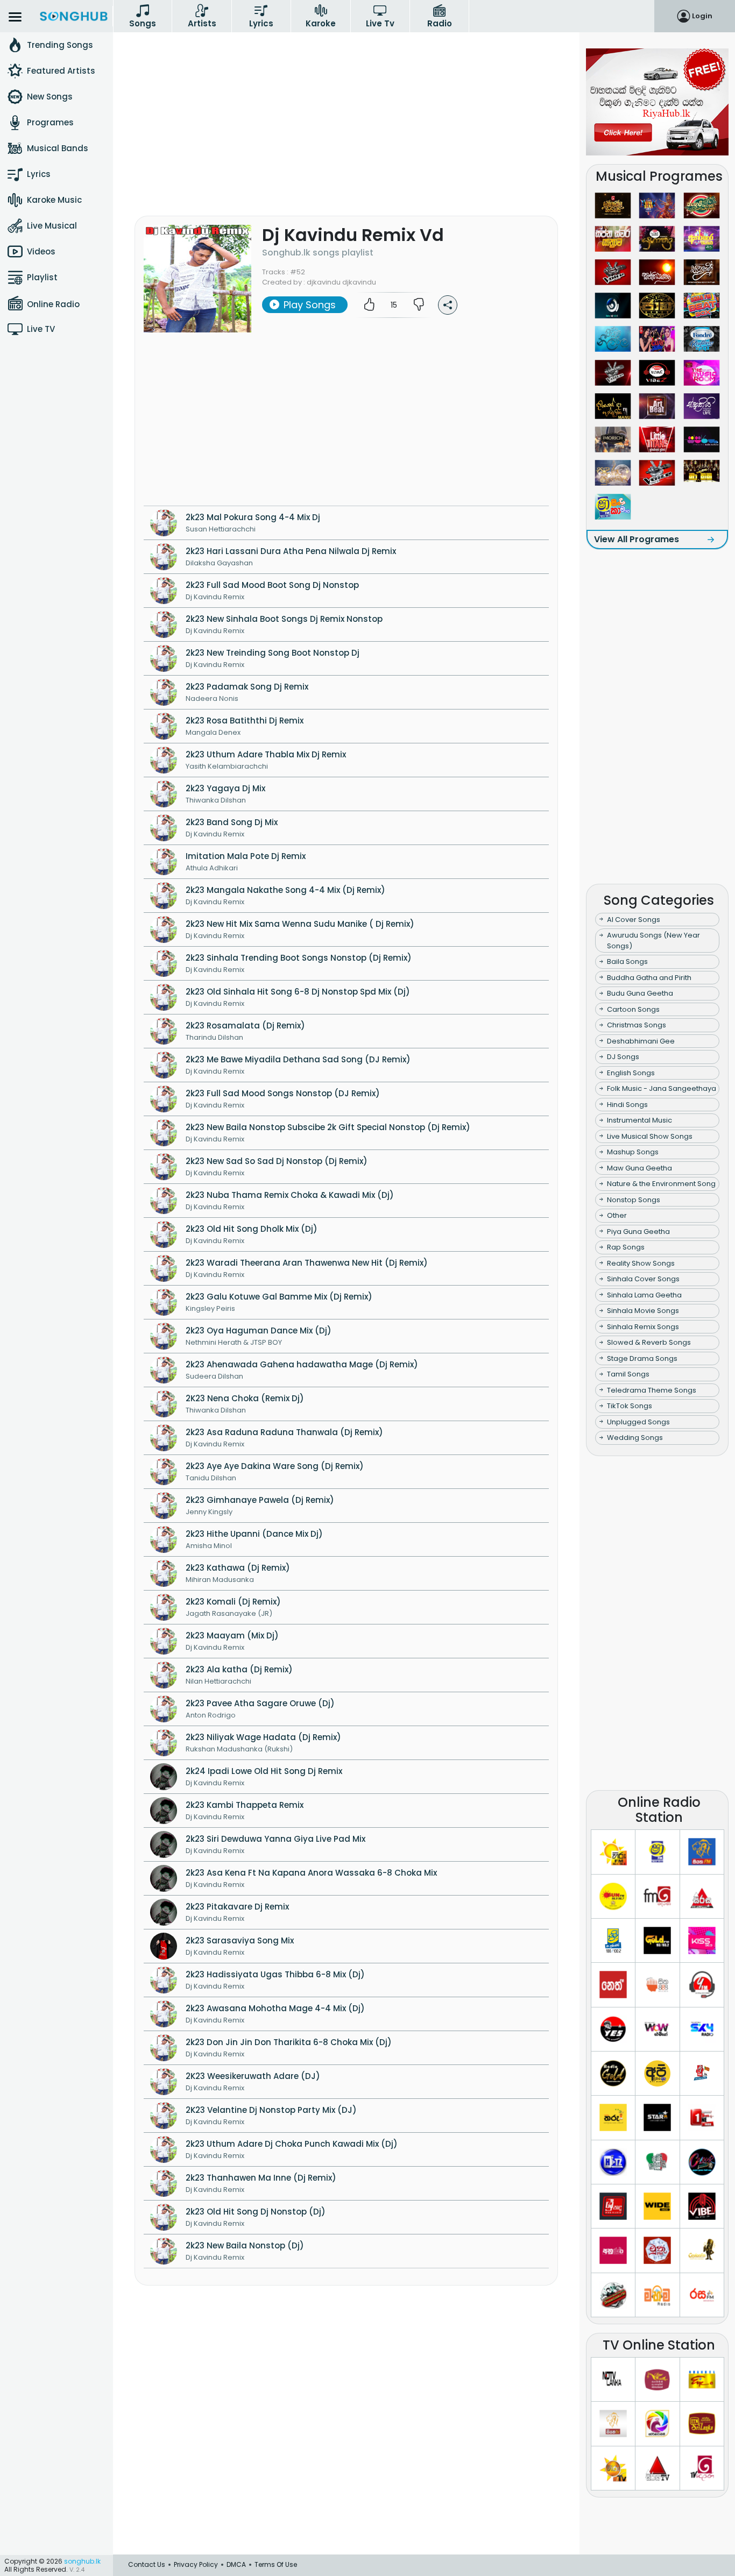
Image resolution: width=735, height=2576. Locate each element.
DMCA (236, 2564)
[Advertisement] (346, 138)
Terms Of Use (276, 2564)
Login (702, 16)
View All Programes (637, 539)
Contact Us (147, 2564)
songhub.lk (82, 2561)
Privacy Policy (196, 2564)
